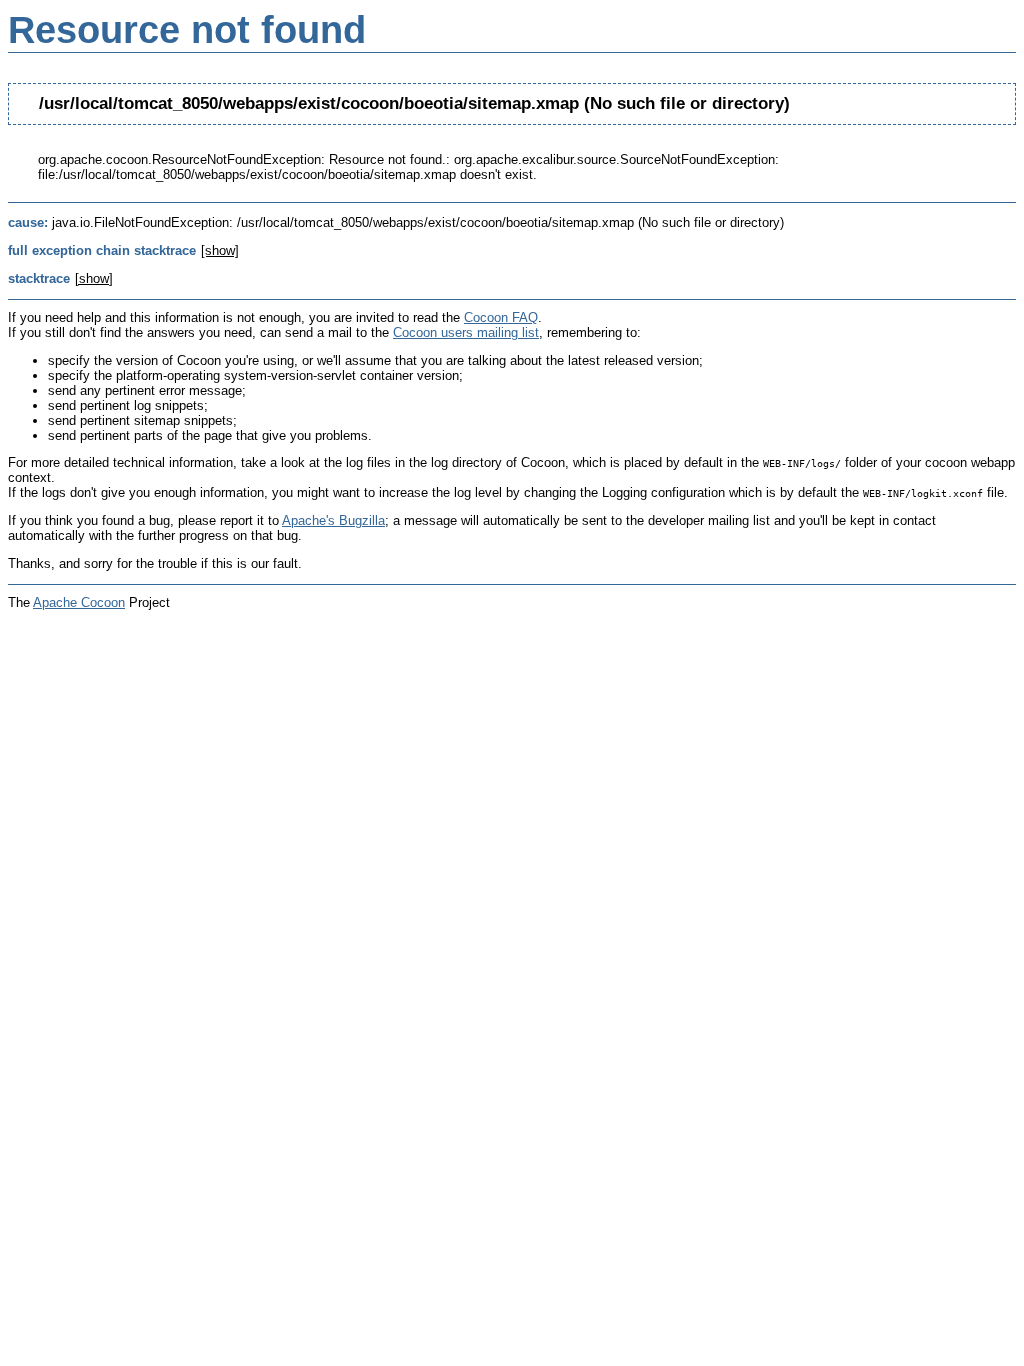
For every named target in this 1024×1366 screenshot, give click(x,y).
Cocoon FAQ (501, 317)
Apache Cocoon (79, 602)
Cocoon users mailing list (466, 332)
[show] (220, 250)
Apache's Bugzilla (333, 520)
